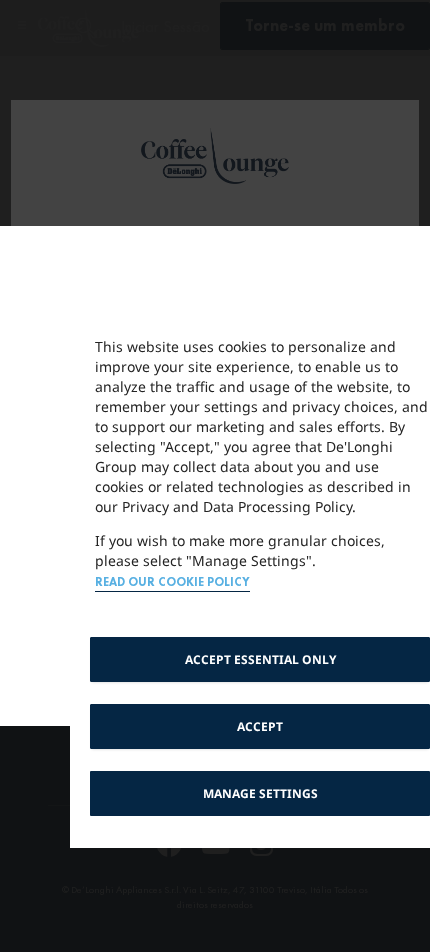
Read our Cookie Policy (172, 582)
